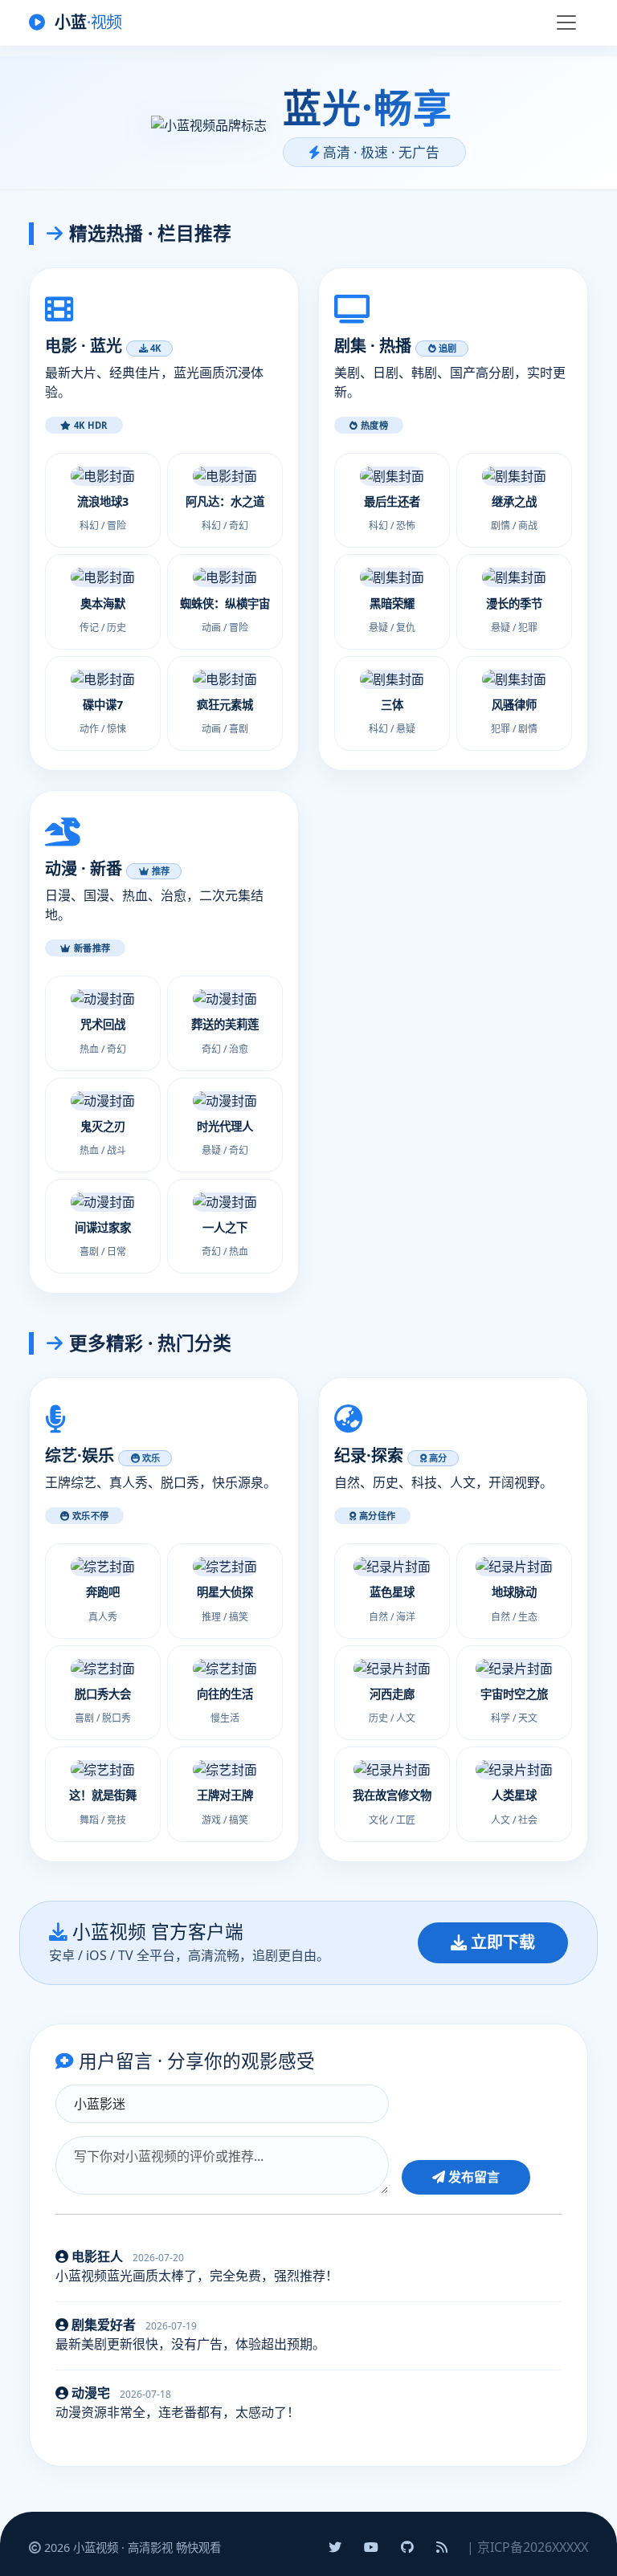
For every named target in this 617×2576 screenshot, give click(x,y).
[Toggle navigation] (566, 22)
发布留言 (472, 2177)
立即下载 (501, 1942)
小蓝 (87, 22)
